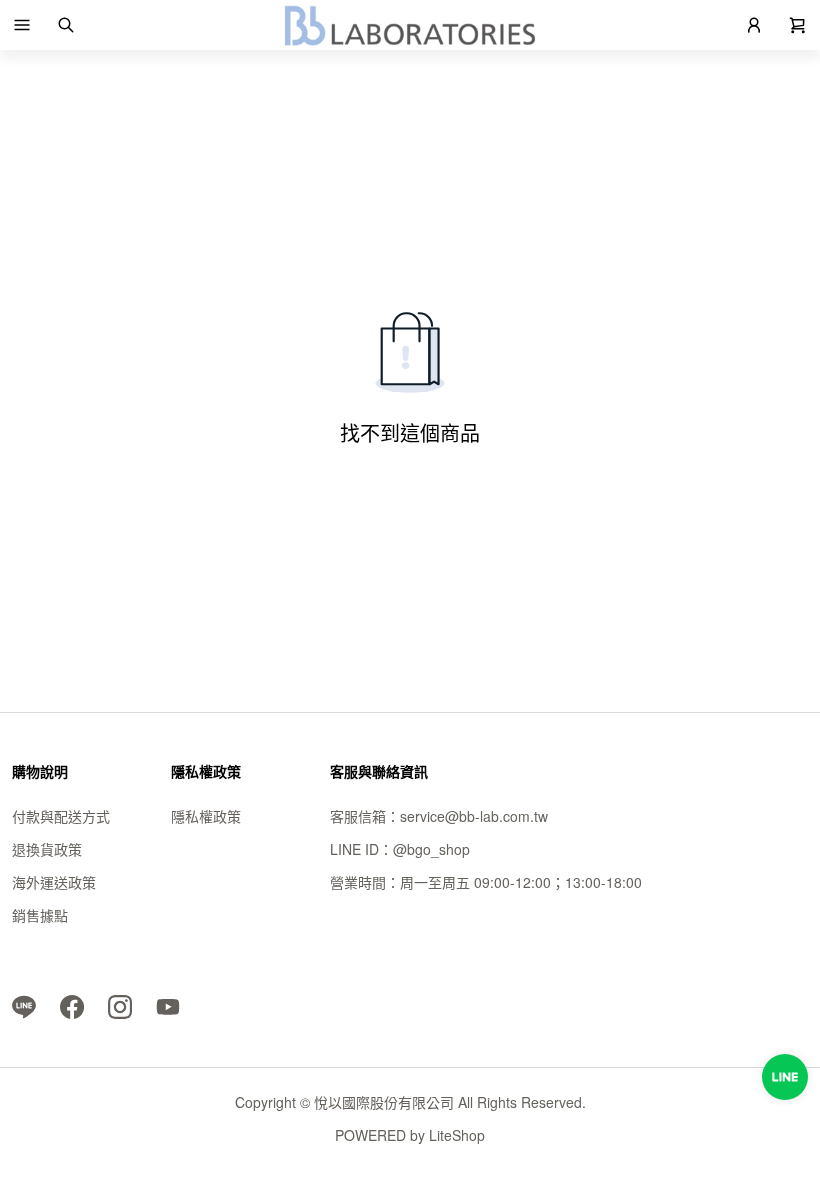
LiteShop (457, 1135)
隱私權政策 (206, 816)
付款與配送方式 (61, 816)
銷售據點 (40, 915)
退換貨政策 (47, 849)
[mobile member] (754, 25)
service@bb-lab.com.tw (474, 816)
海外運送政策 (54, 882)
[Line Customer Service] (785, 1077)
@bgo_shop (431, 849)
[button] (22, 25)
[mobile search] (66, 25)
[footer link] (24, 1005)
